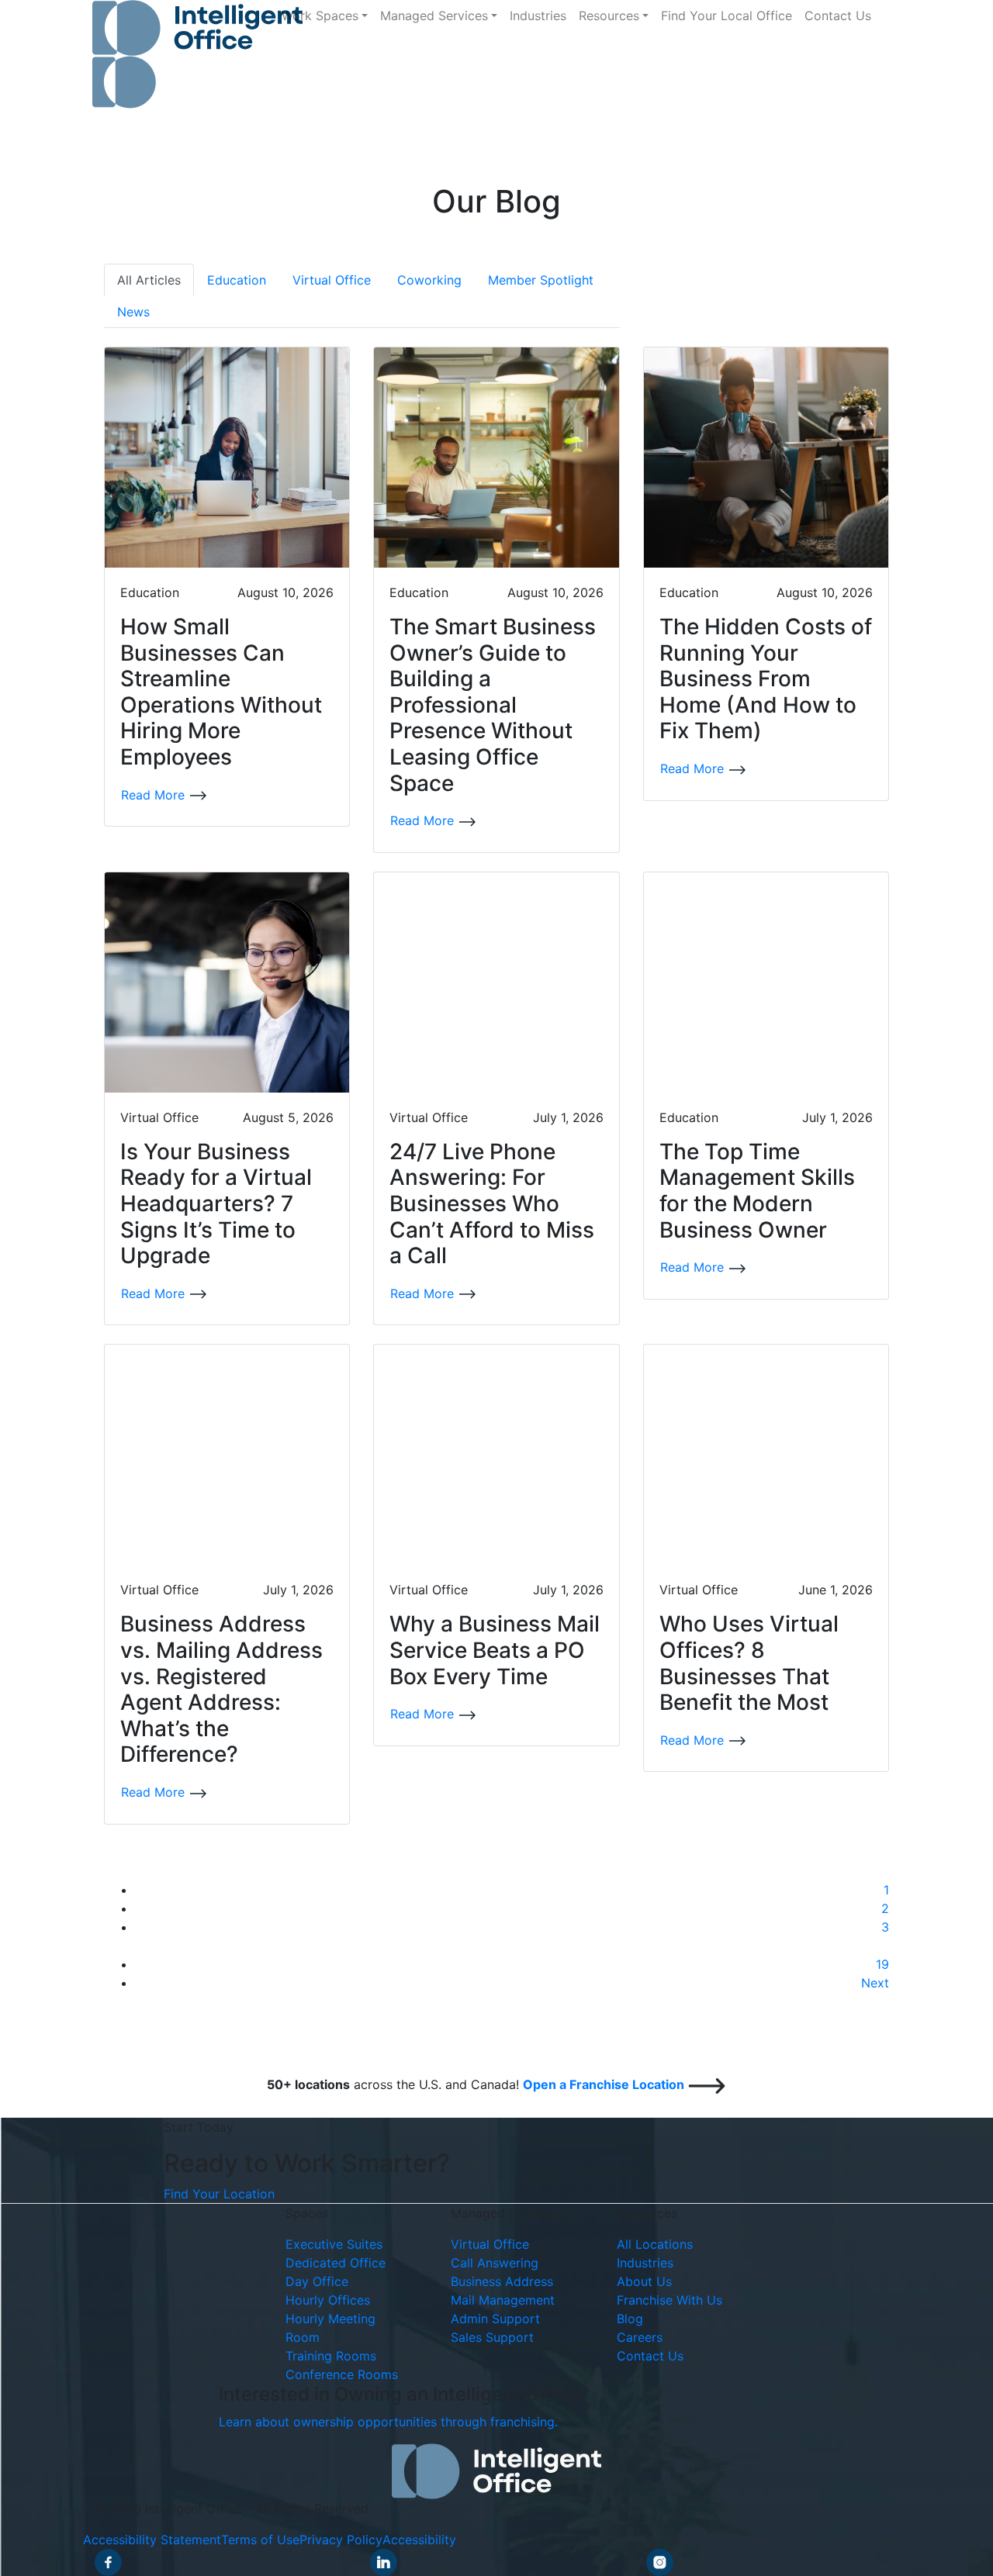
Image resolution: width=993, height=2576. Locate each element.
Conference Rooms (342, 2374)
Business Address (502, 2281)
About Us (644, 2281)
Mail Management (503, 2300)
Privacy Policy (341, 2540)
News (133, 312)
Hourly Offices (328, 2300)
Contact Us (838, 16)
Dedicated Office (336, 2263)
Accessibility (419, 2540)
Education (237, 280)
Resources (609, 16)
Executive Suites (334, 2244)
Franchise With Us (669, 2300)
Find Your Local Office (727, 16)
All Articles (149, 280)
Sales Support (492, 2337)
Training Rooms (331, 2356)
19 (882, 1964)
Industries (538, 16)
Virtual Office (332, 280)
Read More (155, 795)
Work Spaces (320, 16)
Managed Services (434, 16)
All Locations (655, 2244)
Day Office (317, 2281)
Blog (630, 2319)
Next (875, 1983)
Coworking (429, 280)
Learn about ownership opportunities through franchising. (388, 2422)
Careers (640, 2337)
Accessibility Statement (152, 2540)
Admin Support (495, 2319)
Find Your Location (219, 2194)
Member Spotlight (541, 280)
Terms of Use (260, 2540)
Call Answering (495, 2263)
